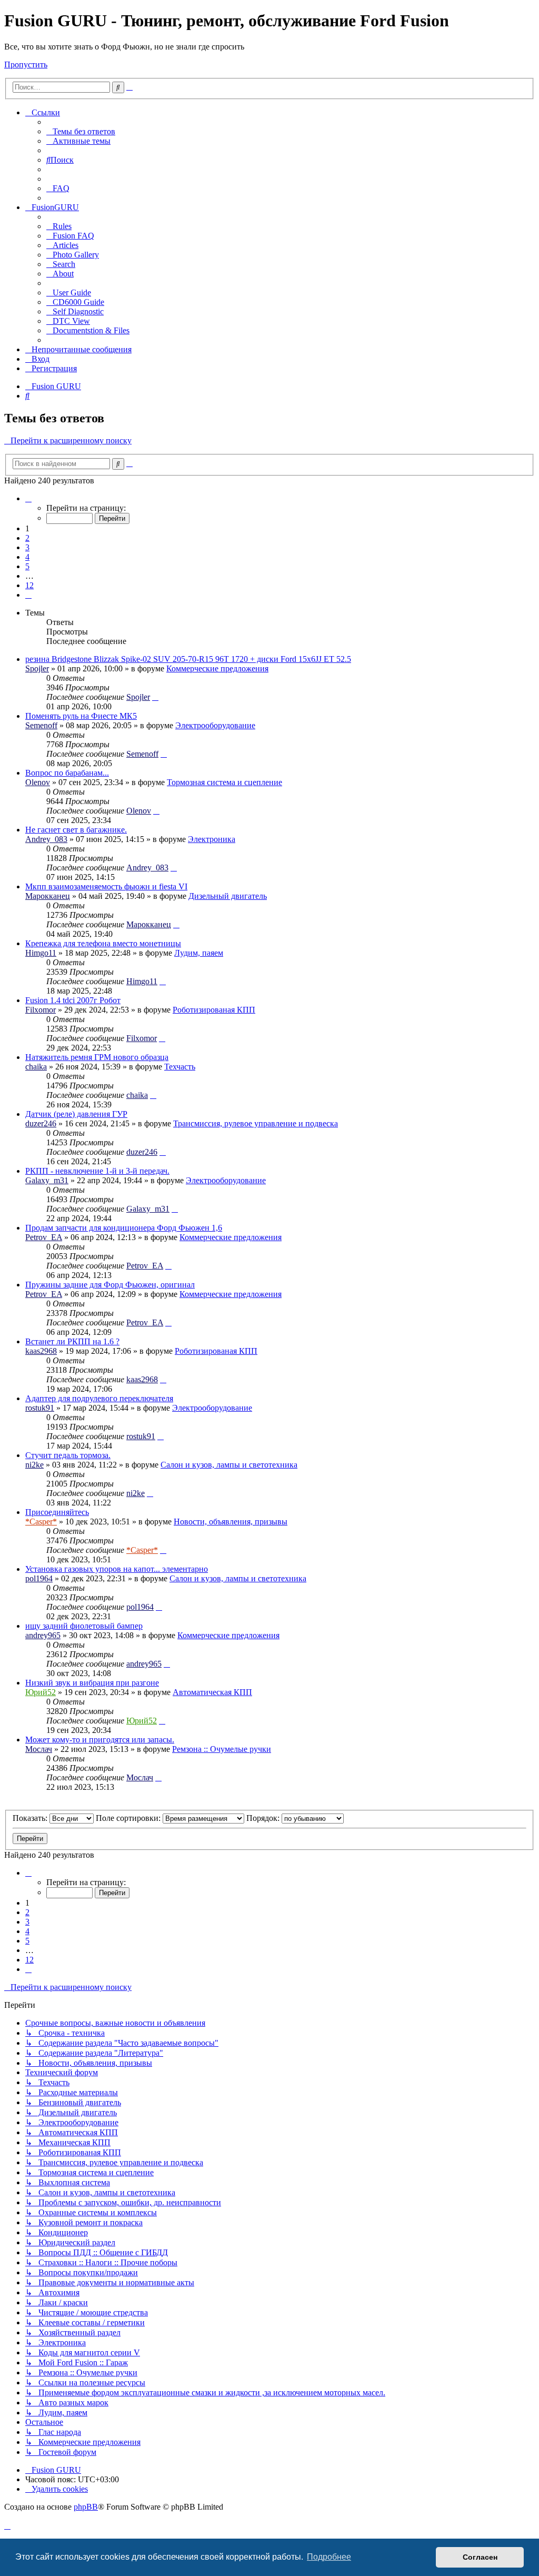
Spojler (37, 668)
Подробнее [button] (329, 2557)
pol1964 (39, 1578)
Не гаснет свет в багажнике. (76, 830)
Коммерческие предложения (217, 668)
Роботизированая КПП (214, 1010)
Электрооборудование (215, 725)
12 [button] (29, 585)
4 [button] (27, 557)
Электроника (212, 839)
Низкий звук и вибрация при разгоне (92, 1683)
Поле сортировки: (129, 1818)
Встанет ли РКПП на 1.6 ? (72, 1341)
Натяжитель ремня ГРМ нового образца (97, 1057)
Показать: (31, 1818)
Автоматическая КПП (212, 1692)
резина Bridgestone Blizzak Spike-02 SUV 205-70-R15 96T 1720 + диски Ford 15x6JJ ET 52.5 (188, 659)
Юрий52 (41, 1692)
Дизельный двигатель (228, 896)
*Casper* (41, 1522)
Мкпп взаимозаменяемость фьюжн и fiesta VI (106, 886)
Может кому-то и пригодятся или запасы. (100, 1740)
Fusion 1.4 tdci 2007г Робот (73, 1000)
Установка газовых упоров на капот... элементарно (117, 1569)
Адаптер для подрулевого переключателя (99, 1398)
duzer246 (41, 1123)
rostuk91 (40, 1408)
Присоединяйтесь (57, 1512)
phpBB (86, 2507)
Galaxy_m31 (47, 1180)
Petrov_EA (44, 1237)
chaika (36, 1067)
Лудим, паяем (199, 953)
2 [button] (27, 538)
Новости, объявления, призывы (231, 1522)
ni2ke (34, 1465)
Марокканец (48, 896)
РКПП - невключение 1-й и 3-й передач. (97, 1171)
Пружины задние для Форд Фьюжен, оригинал (110, 1285)
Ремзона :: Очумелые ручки (222, 1749)
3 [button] (27, 547)
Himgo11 (41, 953)
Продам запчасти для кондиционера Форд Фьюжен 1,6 (124, 1228)
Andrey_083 (46, 839)
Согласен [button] (480, 2557)
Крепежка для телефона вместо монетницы (103, 943)
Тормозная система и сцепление (224, 782)
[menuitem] (81, 131)
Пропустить (26, 65)
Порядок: (264, 1818)
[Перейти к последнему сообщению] (155, 697)
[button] (28, 498)
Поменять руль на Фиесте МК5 (81, 716)
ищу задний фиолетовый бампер (84, 1626)
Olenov (38, 782)
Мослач (39, 1749)
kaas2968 (41, 1351)
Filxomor (41, 1010)
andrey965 (43, 1635)
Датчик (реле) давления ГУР (76, 1114)
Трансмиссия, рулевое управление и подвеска (256, 1123)
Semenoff (41, 725)
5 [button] (27, 566)
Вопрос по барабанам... (67, 773)
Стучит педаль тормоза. (68, 1455)
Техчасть (180, 1067)
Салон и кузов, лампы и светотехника (229, 1465)
